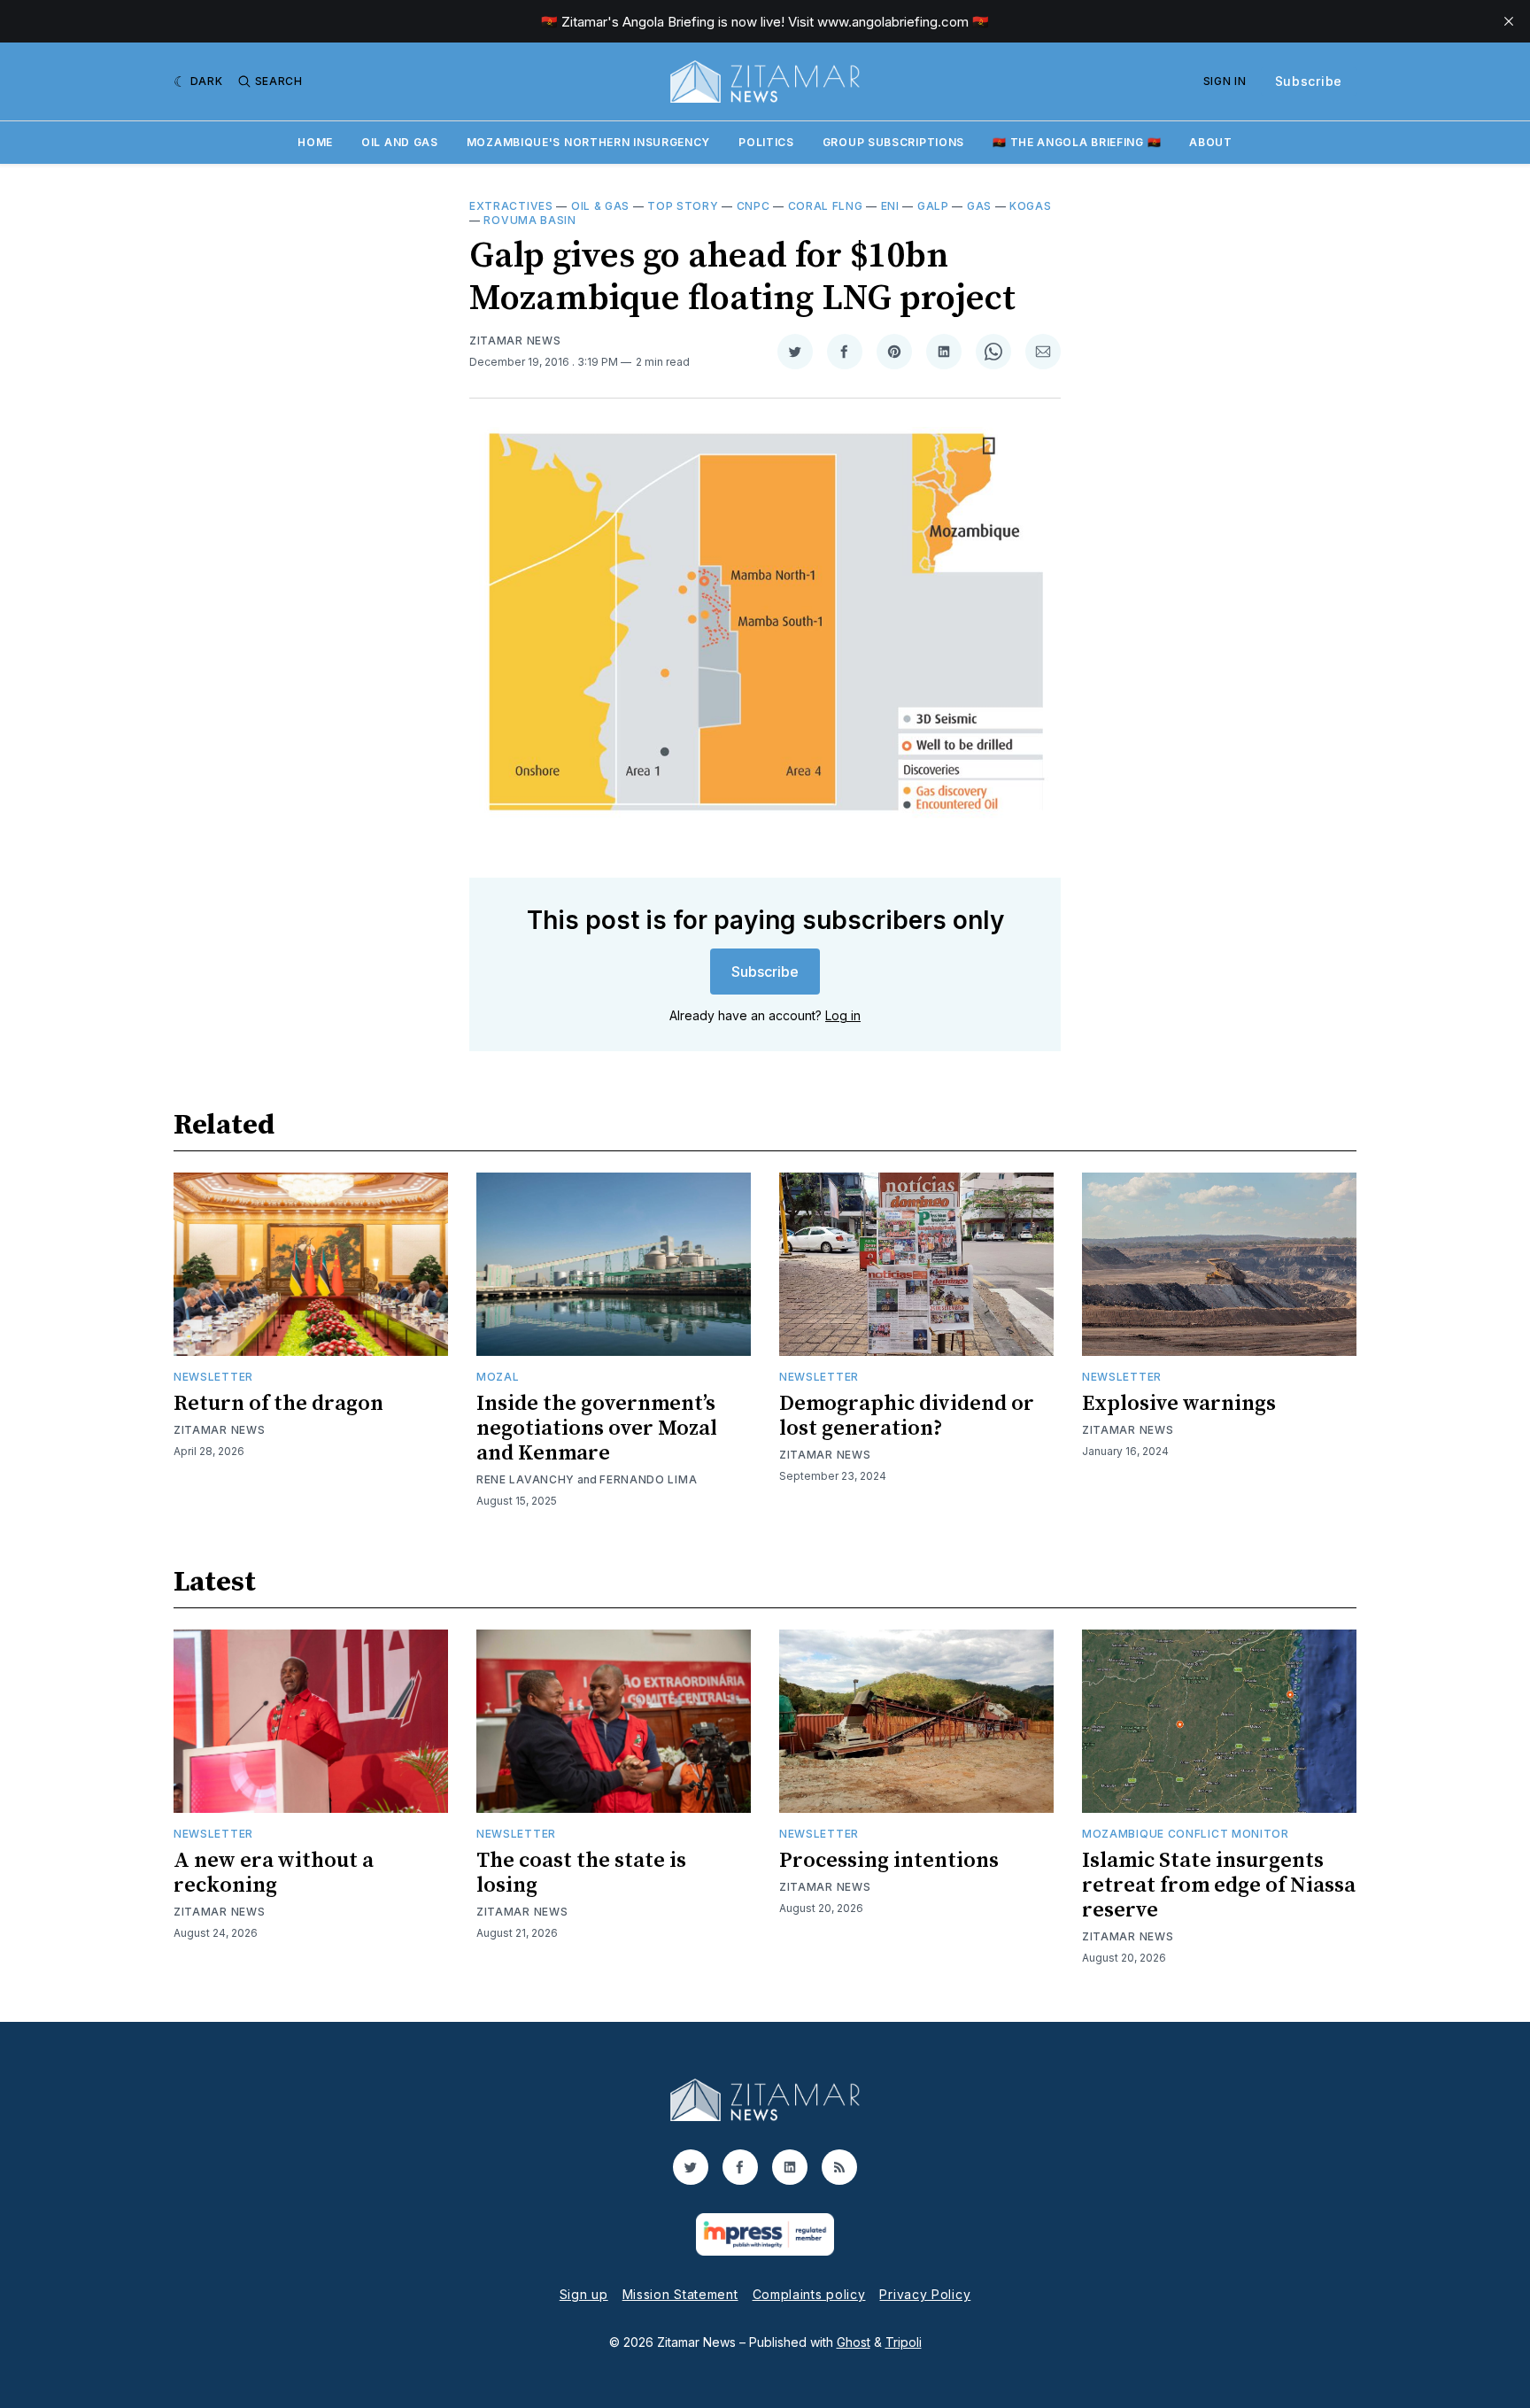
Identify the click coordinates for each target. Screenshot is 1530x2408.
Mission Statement (680, 2294)
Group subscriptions (893, 142)
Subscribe (1309, 81)
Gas (979, 206)
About (1211, 142)
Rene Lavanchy (525, 1479)
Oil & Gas (600, 206)
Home (315, 142)
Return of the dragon (278, 1404)
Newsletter (213, 1377)
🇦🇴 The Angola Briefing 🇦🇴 (1077, 142)
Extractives (511, 206)
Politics (766, 142)
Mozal (498, 1377)
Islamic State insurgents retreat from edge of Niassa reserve (1219, 1885)
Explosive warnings (1179, 1404)
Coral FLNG (826, 206)
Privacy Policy (925, 2294)
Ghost (854, 2342)
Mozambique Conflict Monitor (1186, 1834)
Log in (843, 1015)
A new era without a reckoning (274, 1873)
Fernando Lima (648, 1479)
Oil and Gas (400, 142)
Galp (933, 206)
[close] (1509, 21)
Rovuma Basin (529, 220)
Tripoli (904, 2342)
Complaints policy (809, 2294)
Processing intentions (889, 1861)
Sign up (584, 2294)
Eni (890, 206)
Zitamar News (515, 341)
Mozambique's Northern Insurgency (588, 142)
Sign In (1225, 81)
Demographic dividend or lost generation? (907, 1416)
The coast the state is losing (581, 1873)
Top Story (683, 206)
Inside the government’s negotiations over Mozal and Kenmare (597, 1429)
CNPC (753, 206)
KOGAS (1031, 206)
